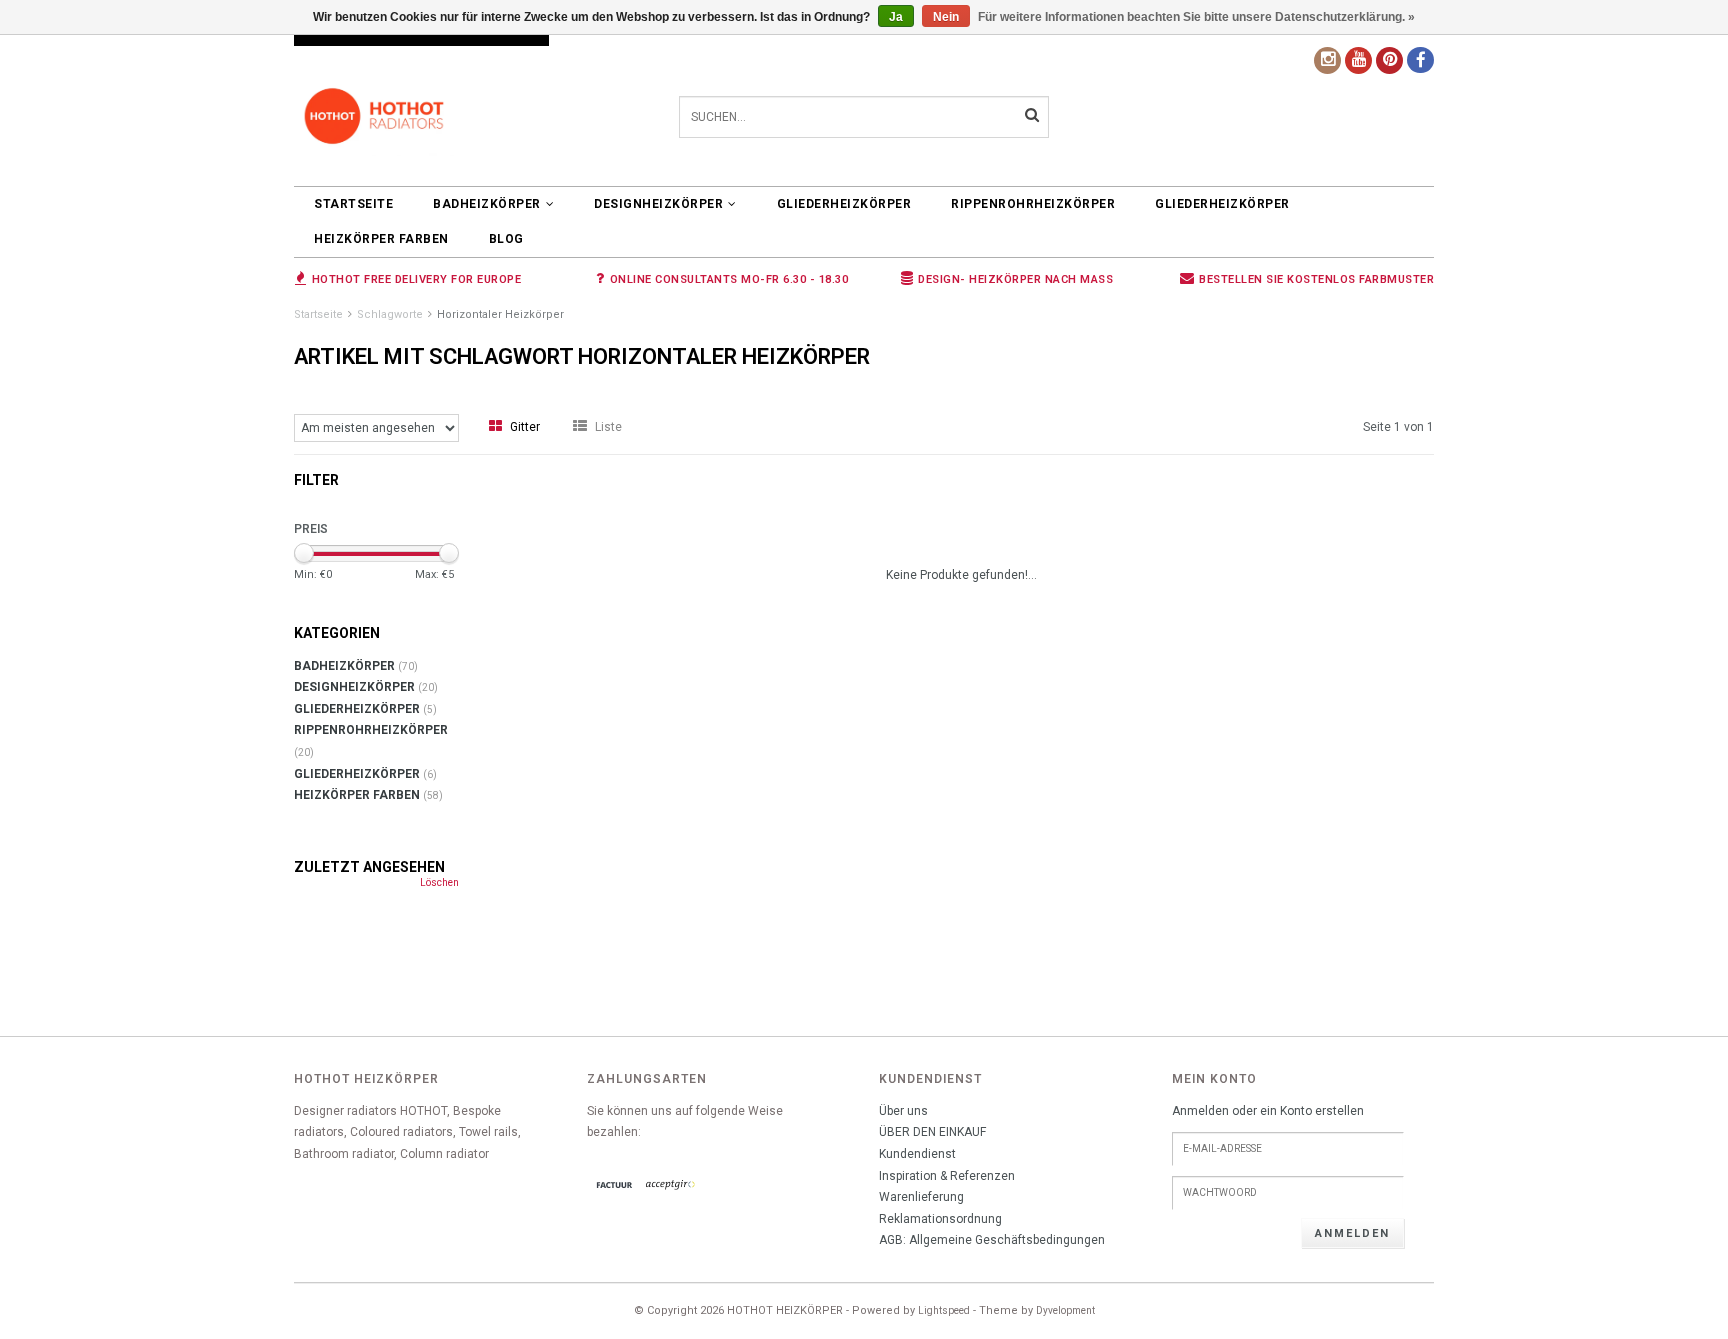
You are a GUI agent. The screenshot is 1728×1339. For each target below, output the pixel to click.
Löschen (439, 882)
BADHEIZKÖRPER (487, 204)
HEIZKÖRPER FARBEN (381, 239)
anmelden (1352, 1233)
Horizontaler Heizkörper (500, 314)
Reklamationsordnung (940, 1219)
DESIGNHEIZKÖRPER (658, 204)
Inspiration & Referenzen (947, 1176)
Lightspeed (944, 1310)
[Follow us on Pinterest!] (1389, 60)
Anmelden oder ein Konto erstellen (1268, 1111)
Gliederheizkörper (844, 204)
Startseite (353, 204)
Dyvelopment (1065, 1310)
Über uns (903, 1111)
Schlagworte (390, 314)
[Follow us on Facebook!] (1420, 60)
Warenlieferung (921, 1197)
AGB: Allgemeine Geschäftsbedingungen (992, 1240)
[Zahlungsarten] (615, 1186)
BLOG (506, 239)
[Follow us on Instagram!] (1327, 60)
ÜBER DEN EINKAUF (932, 1132)
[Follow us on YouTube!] (1358, 60)
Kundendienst (917, 1154)
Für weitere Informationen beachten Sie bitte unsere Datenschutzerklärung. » (1196, 17)
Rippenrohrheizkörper (1033, 204)
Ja (896, 17)
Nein (946, 17)
